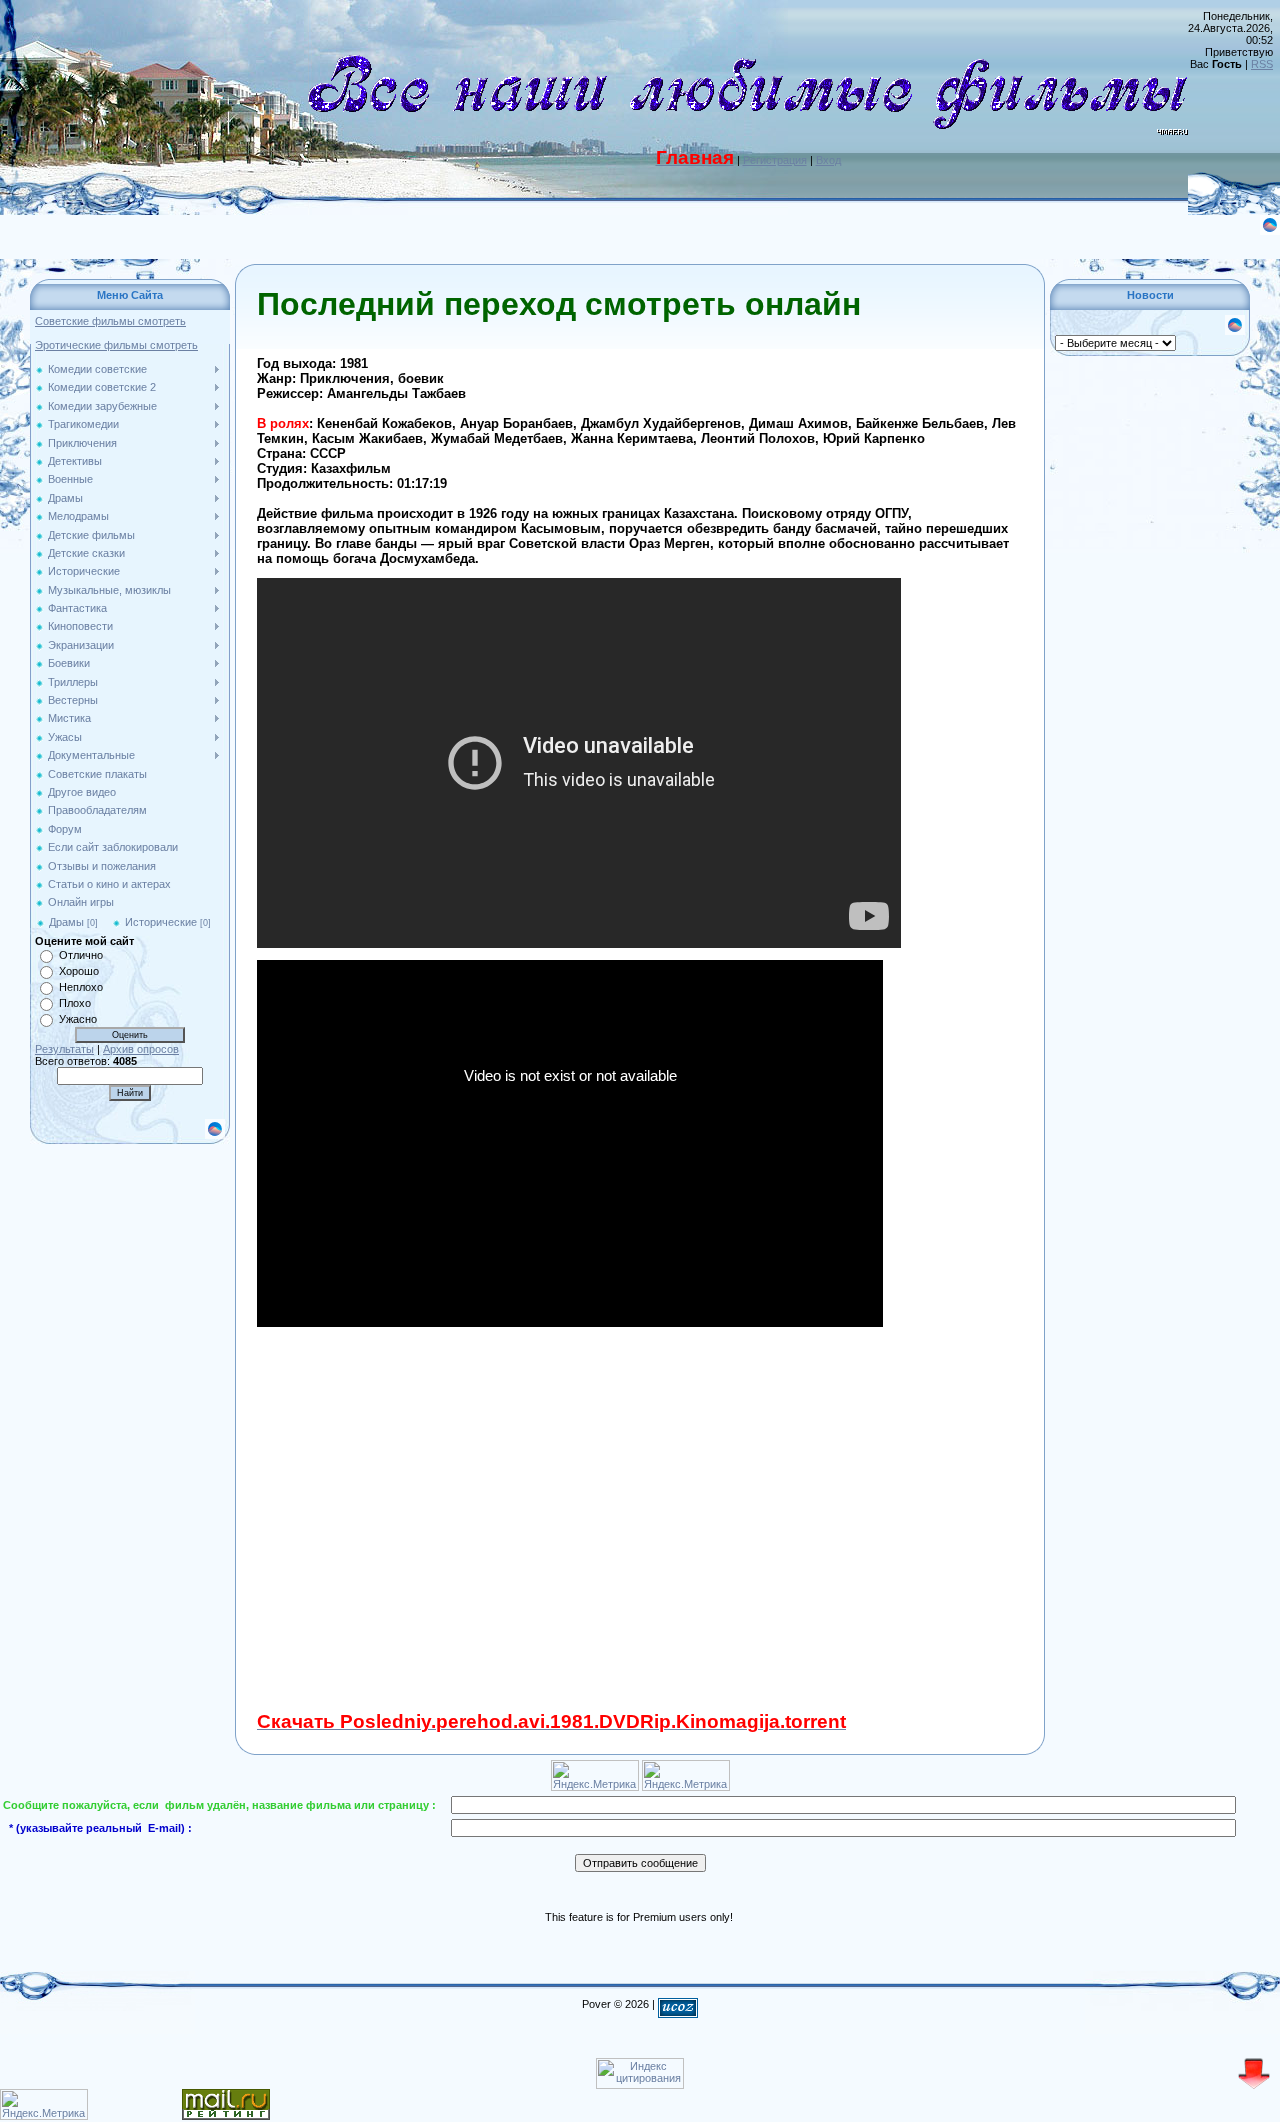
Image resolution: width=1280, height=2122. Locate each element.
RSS (1262, 64)
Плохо (75, 1003)
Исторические (161, 922)
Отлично (81, 955)
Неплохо (81, 987)
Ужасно (78, 1019)
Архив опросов (141, 1049)
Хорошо (79, 971)
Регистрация (775, 160)
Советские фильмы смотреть (110, 321)
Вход (828, 160)
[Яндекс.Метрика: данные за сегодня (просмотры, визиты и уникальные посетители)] (44, 2104)
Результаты (64, 1049)
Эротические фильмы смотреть (116, 345)
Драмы (66, 922)
